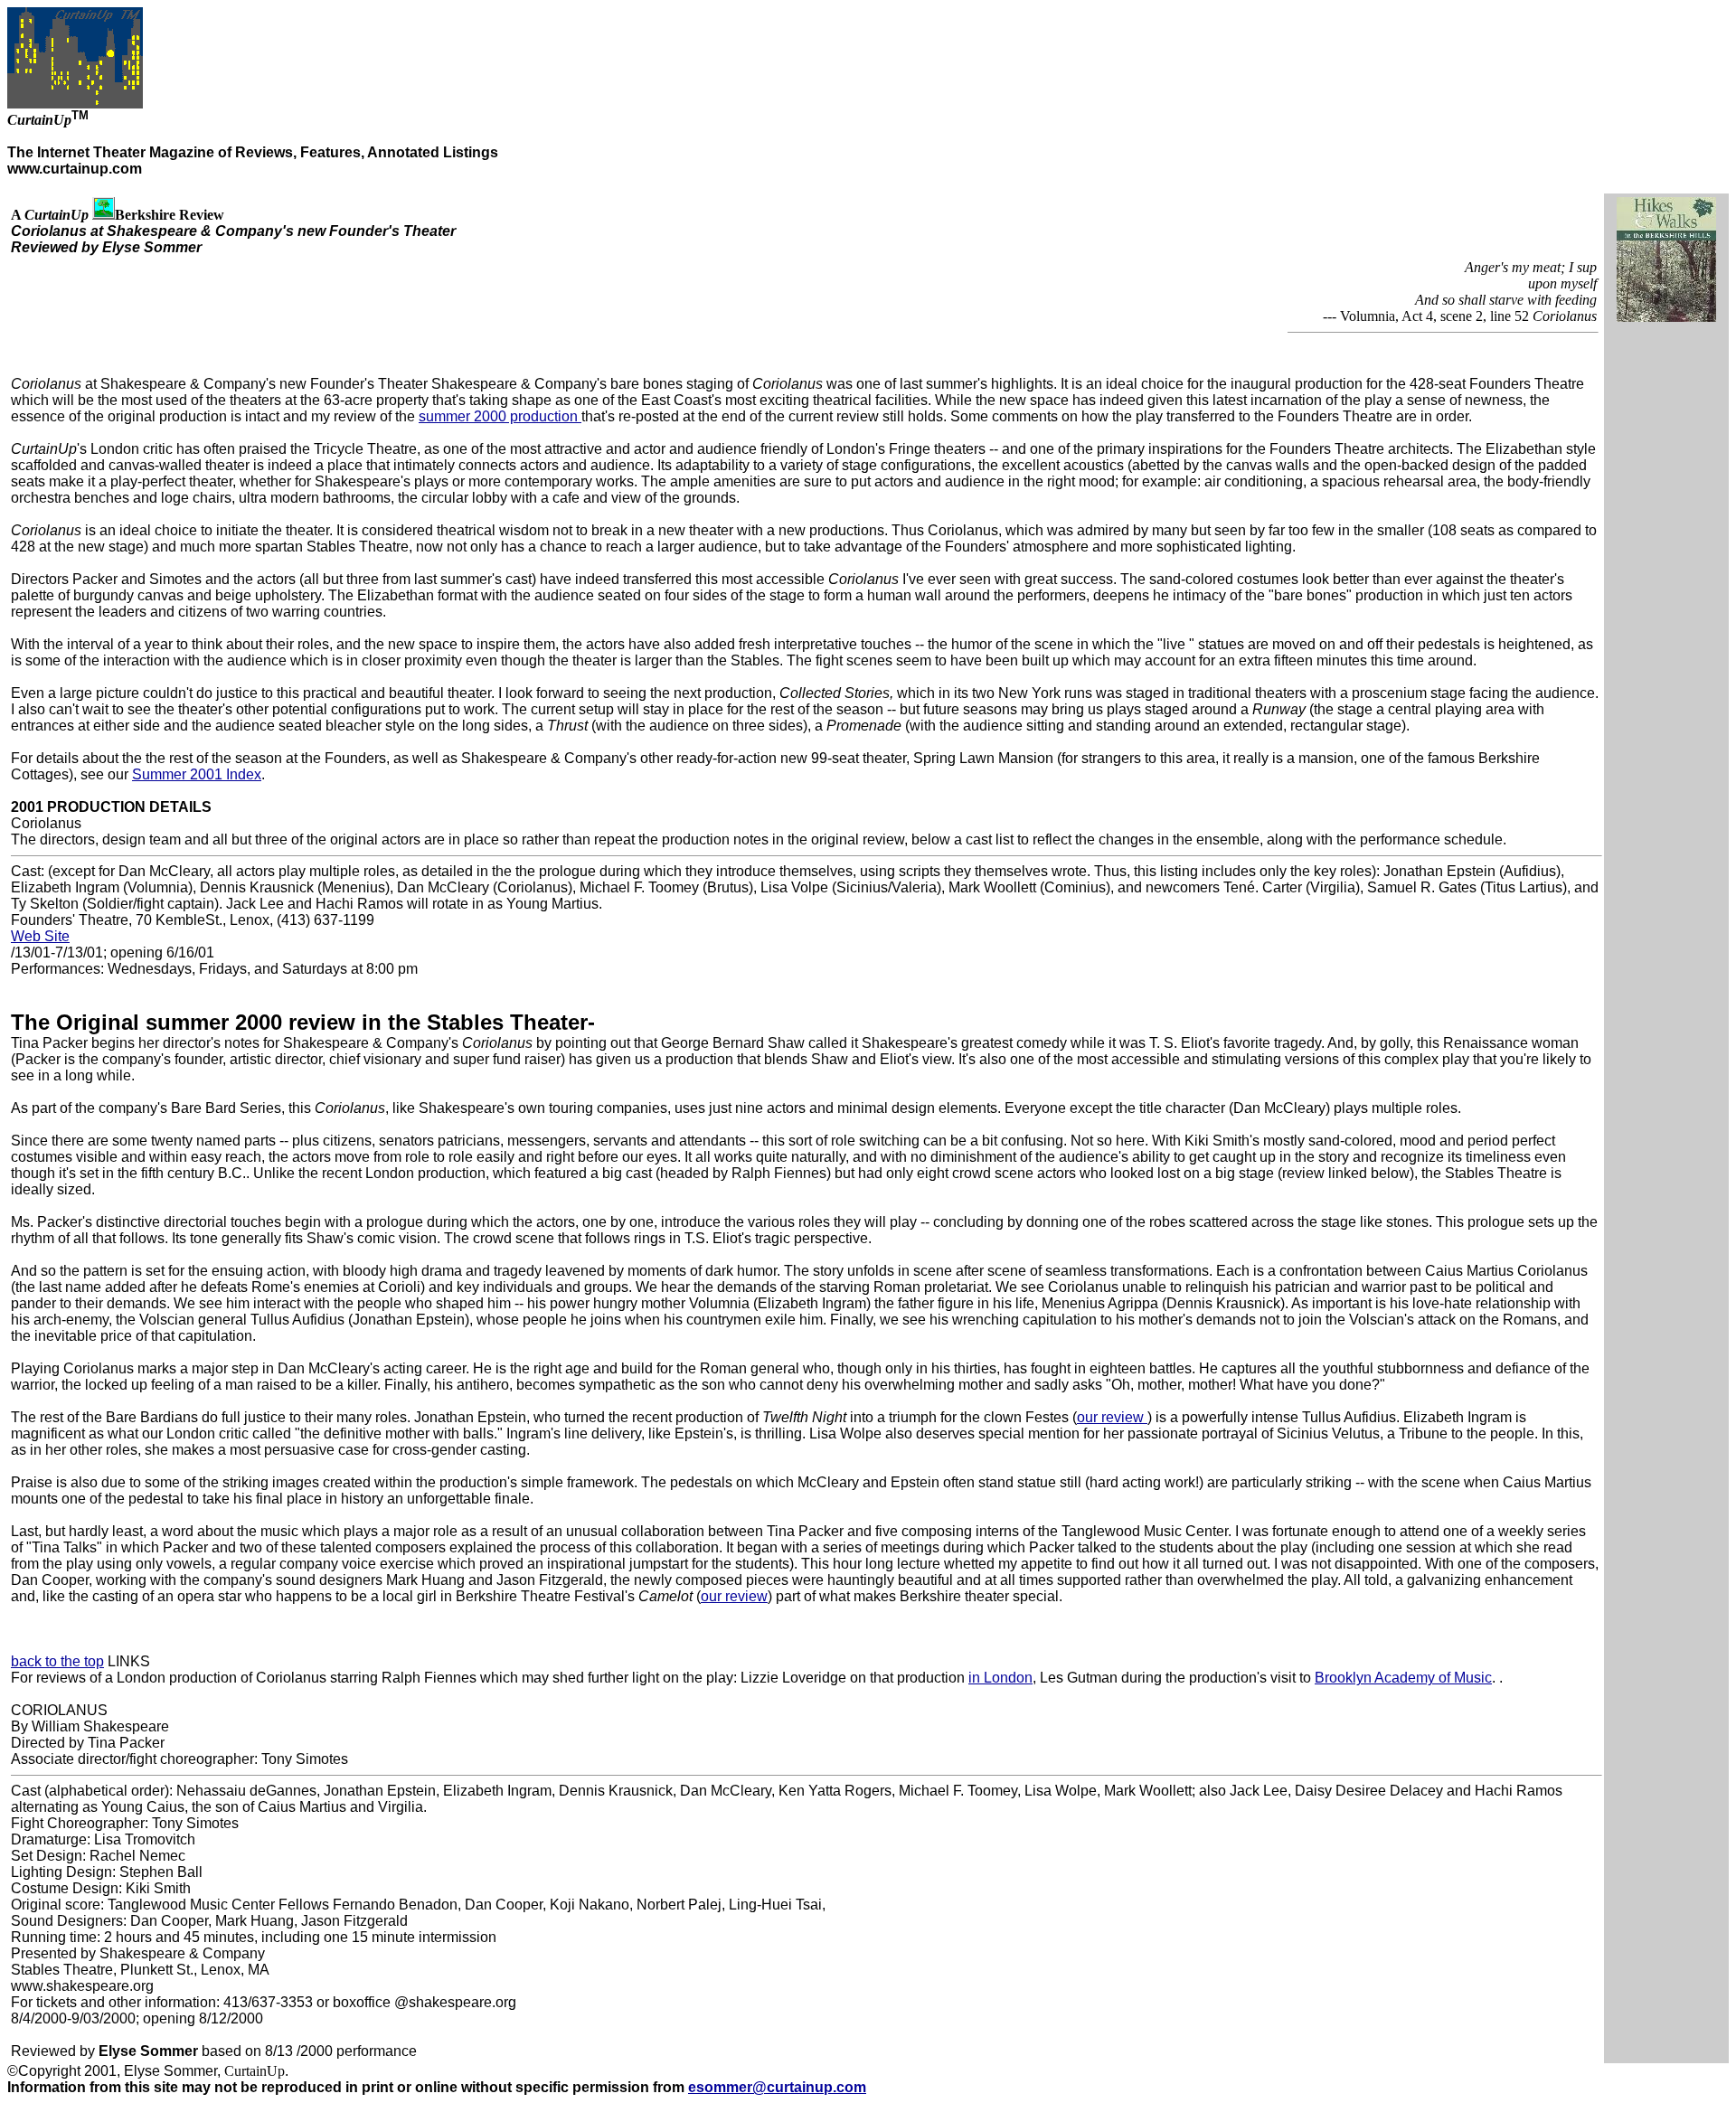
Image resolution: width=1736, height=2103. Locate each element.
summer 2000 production (500, 416)
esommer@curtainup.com (777, 2087)
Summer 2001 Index (197, 774)
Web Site (40, 936)
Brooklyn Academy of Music (1403, 1678)
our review (1112, 1417)
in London (1000, 1678)
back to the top (57, 1661)
